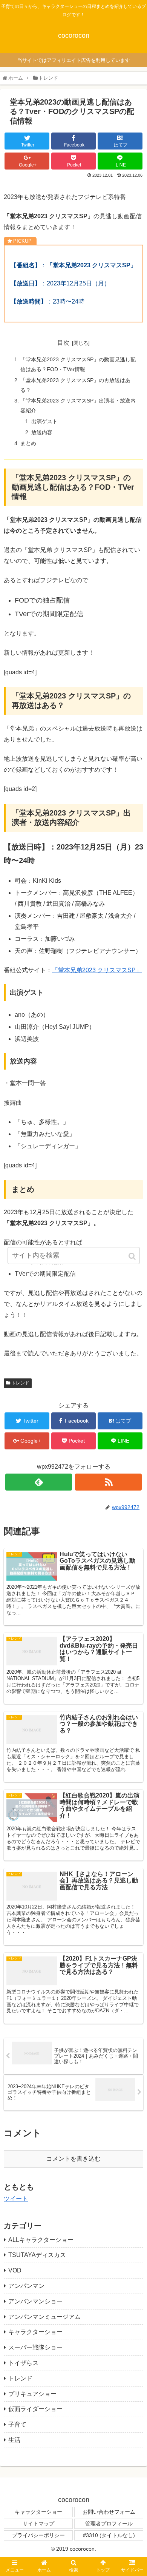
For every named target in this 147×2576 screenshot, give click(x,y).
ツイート (16, 2199)
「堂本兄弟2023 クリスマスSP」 (97, 970)
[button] (133, 1256)
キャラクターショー (35, 2332)
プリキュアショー (32, 2394)
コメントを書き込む (73, 2159)
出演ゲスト (44, 421)
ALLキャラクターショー (41, 2240)
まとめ (28, 443)
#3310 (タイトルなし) (109, 2535)
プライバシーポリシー (38, 2535)
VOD (15, 2270)
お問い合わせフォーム (109, 2512)
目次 (63, 343)
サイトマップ (38, 2524)
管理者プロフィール (109, 2524)
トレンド (20, 1383)
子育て (17, 2424)
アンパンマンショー (35, 2301)
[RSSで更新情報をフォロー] (109, 1482)
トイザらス (23, 2363)
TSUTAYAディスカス (37, 2255)
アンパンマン (26, 2286)
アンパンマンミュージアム (44, 2317)
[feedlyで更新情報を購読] (39, 1482)
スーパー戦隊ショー (35, 2347)
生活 (14, 2440)
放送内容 (42, 432)
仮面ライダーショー (35, 2409)
